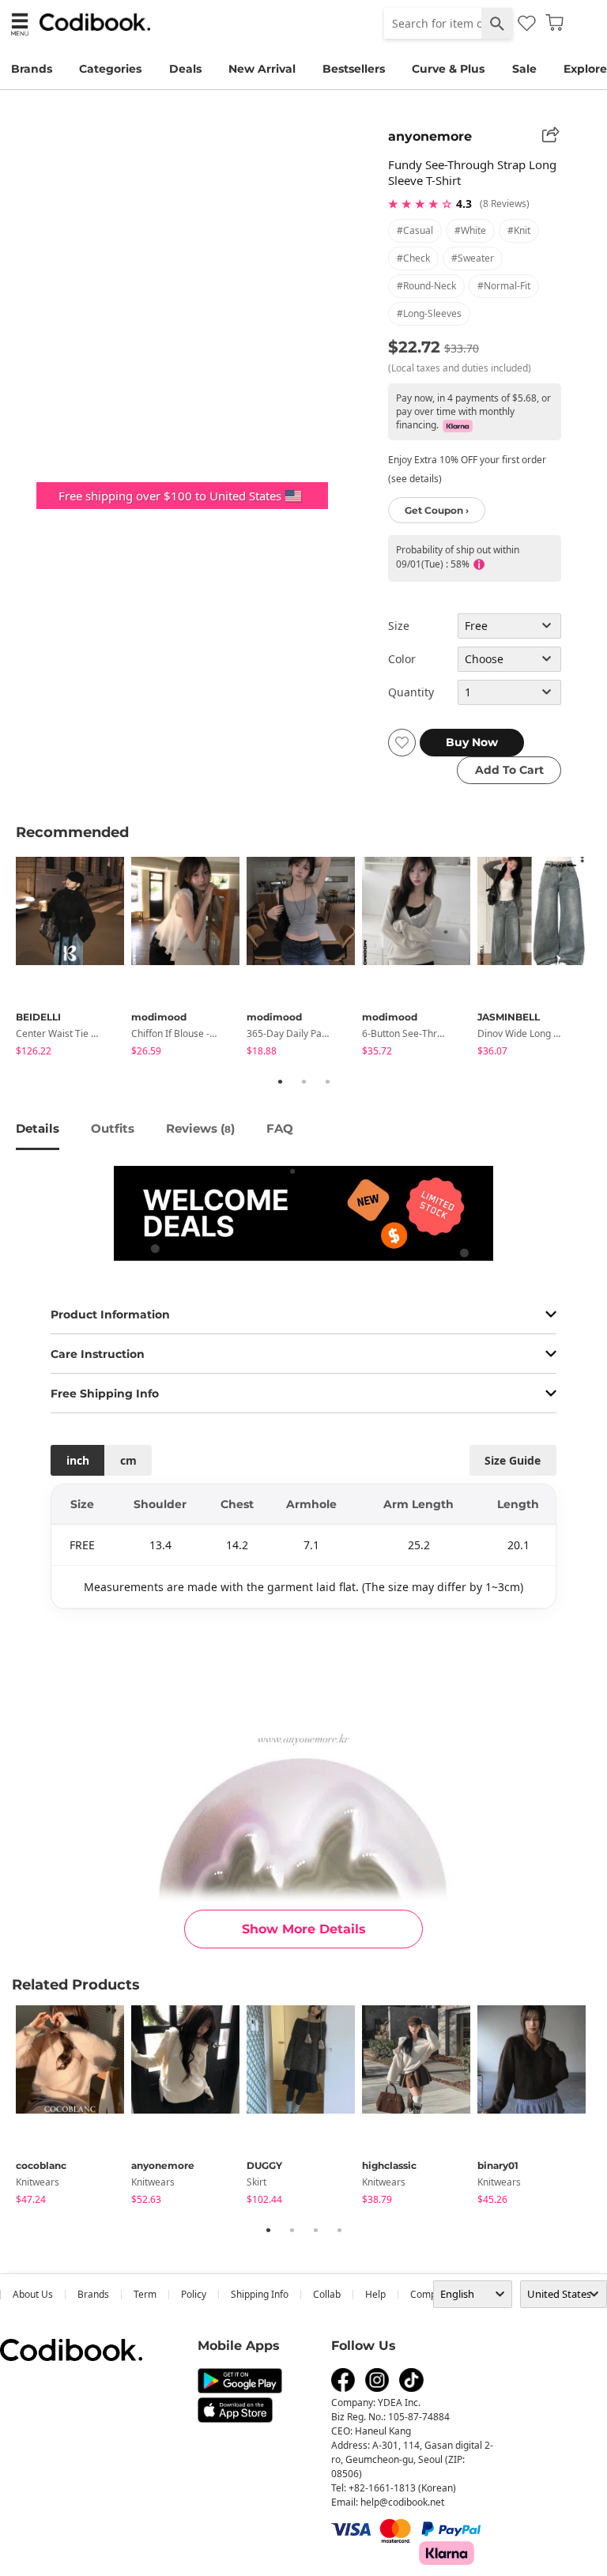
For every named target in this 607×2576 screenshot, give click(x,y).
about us (33, 2294)
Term (145, 2294)
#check (413, 258)
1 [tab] (280, 1081)
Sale (524, 69)
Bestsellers (354, 69)
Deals (185, 69)
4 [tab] (339, 2230)
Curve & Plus (448, 69)
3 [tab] (327, 1081)
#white (470, 230)
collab (327, 2294)
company (431, 2294)
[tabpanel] (74, 959)
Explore (585, 69)
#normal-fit (504, 286)
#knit (519, 230)
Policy (194, 2294)
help (375, 2294)
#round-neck (426, 286)
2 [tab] (303, 1081)
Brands (32, 69)
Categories (110, 69)
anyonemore (430, 136)
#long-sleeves (429, 313)
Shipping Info (260, 2294)
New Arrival (262, 69)
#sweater (473, 258)
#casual (415, 230)
